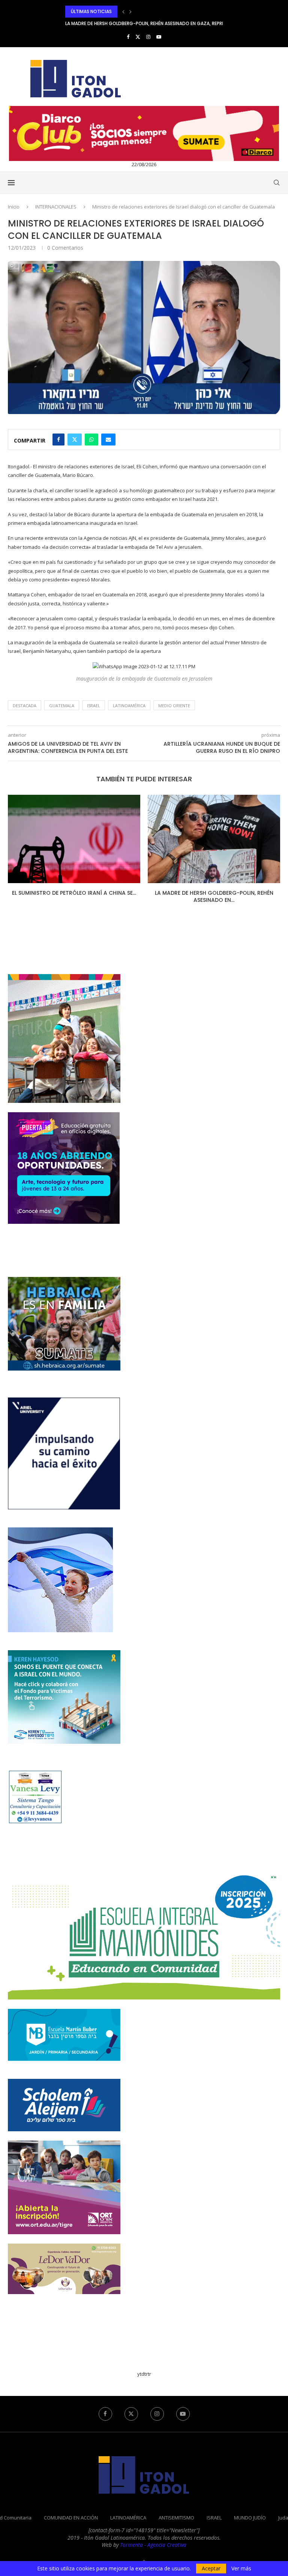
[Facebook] (128, 37)
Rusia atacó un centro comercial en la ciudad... (214, 897)
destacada (25, 705)
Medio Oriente (174, 705)
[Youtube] (159, 37)
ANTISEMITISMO (176, 2518)
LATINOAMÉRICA (128, 2518)
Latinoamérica (129, 705)
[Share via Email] (108, 440)
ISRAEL (214, 2518)
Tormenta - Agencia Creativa (153, 2545)
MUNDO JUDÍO (250, 2518)
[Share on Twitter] (75, 440)
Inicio (14, 207)
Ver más (241, 2569)
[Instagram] (148, 37)
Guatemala (62, 705)
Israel (94, 705)
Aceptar (211, 2568)
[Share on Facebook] (58, 440)
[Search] (276, 183)
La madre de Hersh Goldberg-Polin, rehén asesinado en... (74, 897)
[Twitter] (138, 37)
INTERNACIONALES (56, 207)
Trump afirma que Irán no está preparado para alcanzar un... (139, 23)
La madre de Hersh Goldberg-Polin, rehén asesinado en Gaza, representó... (154, 11)
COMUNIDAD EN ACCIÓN (71, 2518)
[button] (123, 12)
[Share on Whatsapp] (91, 440)
